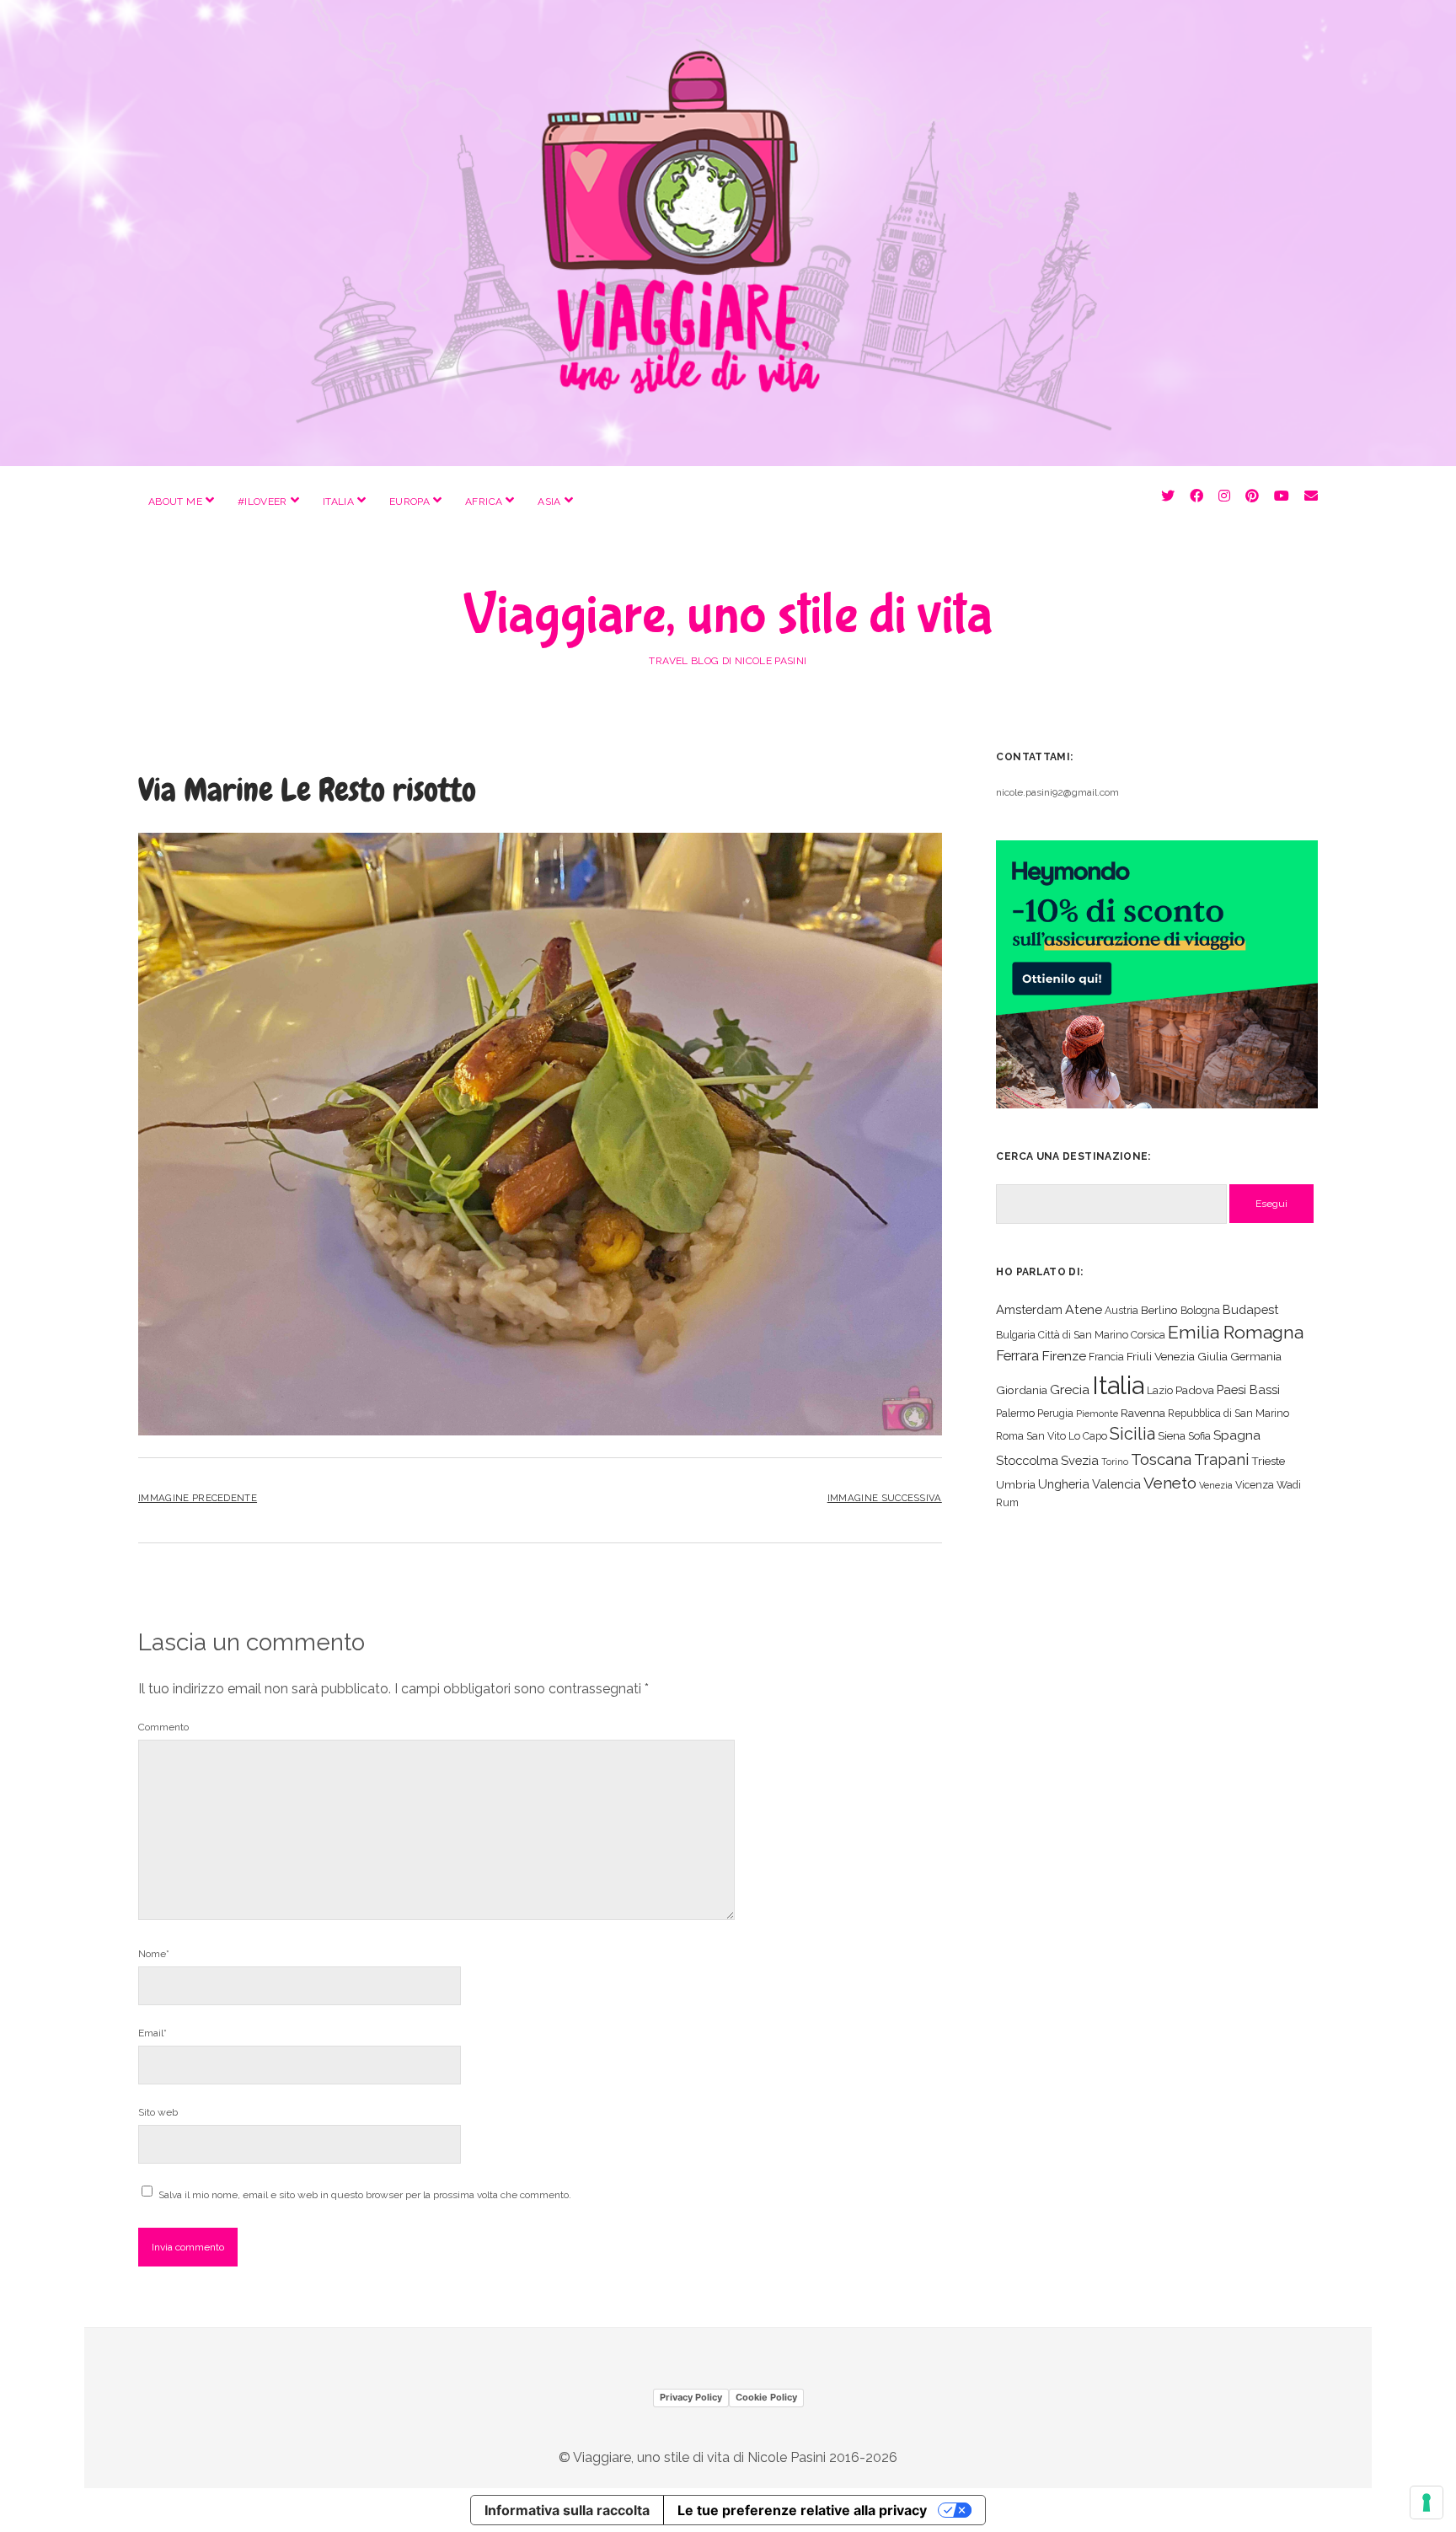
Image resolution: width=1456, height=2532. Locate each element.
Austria (1121, 1310)
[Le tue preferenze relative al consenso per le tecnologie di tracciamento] (1427, 2502)
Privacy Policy (691, 2397)
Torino (1115, 1462)
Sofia (1199, 1436)
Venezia (1216, 1485)
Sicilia (1132, 1434)
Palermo (1015, 1413)
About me (175, 502)
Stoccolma (1027, 1460)
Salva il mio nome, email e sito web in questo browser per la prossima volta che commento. (365, 2195)
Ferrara (1017, 1356)
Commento (163, 1727)
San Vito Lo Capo (1067, 1436)
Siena (1172, 1435)
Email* (153, 2033)
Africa (484, 502)
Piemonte (1097, 1414)
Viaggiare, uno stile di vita (728, 615)
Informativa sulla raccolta (567, 2510)
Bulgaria (1016, 1335)
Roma (1010, 1436)
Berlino (1159, 1310)
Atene (1084, 1309)
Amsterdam (1029, 1309)
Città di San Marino (1083, 1335)
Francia (1106, 1357)
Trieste (1268, 1461)
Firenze (1064, 1356)
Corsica (1148, 1335)
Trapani (1221, 1459)
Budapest (1250, 1309)
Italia (338, 502)
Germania (1256, 1356)
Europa (409, 502)
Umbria (1016, 1484)
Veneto (1170, 1483)
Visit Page (728, 233)
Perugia (1055, 1413)
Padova (1195, 1390)
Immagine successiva (885, 1498)
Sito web (158, 2112)
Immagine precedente (198, 1498)
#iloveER (262, 502)
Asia (549, 502)
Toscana (1161, 1459)
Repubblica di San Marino (1228, 1413)
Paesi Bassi (1248, 1389)
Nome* (154, 1954)
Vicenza (1255, 1485)
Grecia (1070, 1389)
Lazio (1160, 1390)
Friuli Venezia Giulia (1177, 1356)
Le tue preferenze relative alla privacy (802, 2510)
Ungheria (1064, 1484)
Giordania (1022, 1390)
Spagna (1237, 1435)
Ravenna (1143, 1413)
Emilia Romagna (1236, 1332)
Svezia (1080, 1460)
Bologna (1200, 1310)
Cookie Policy (766, 2397)
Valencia (1116, 1484)
